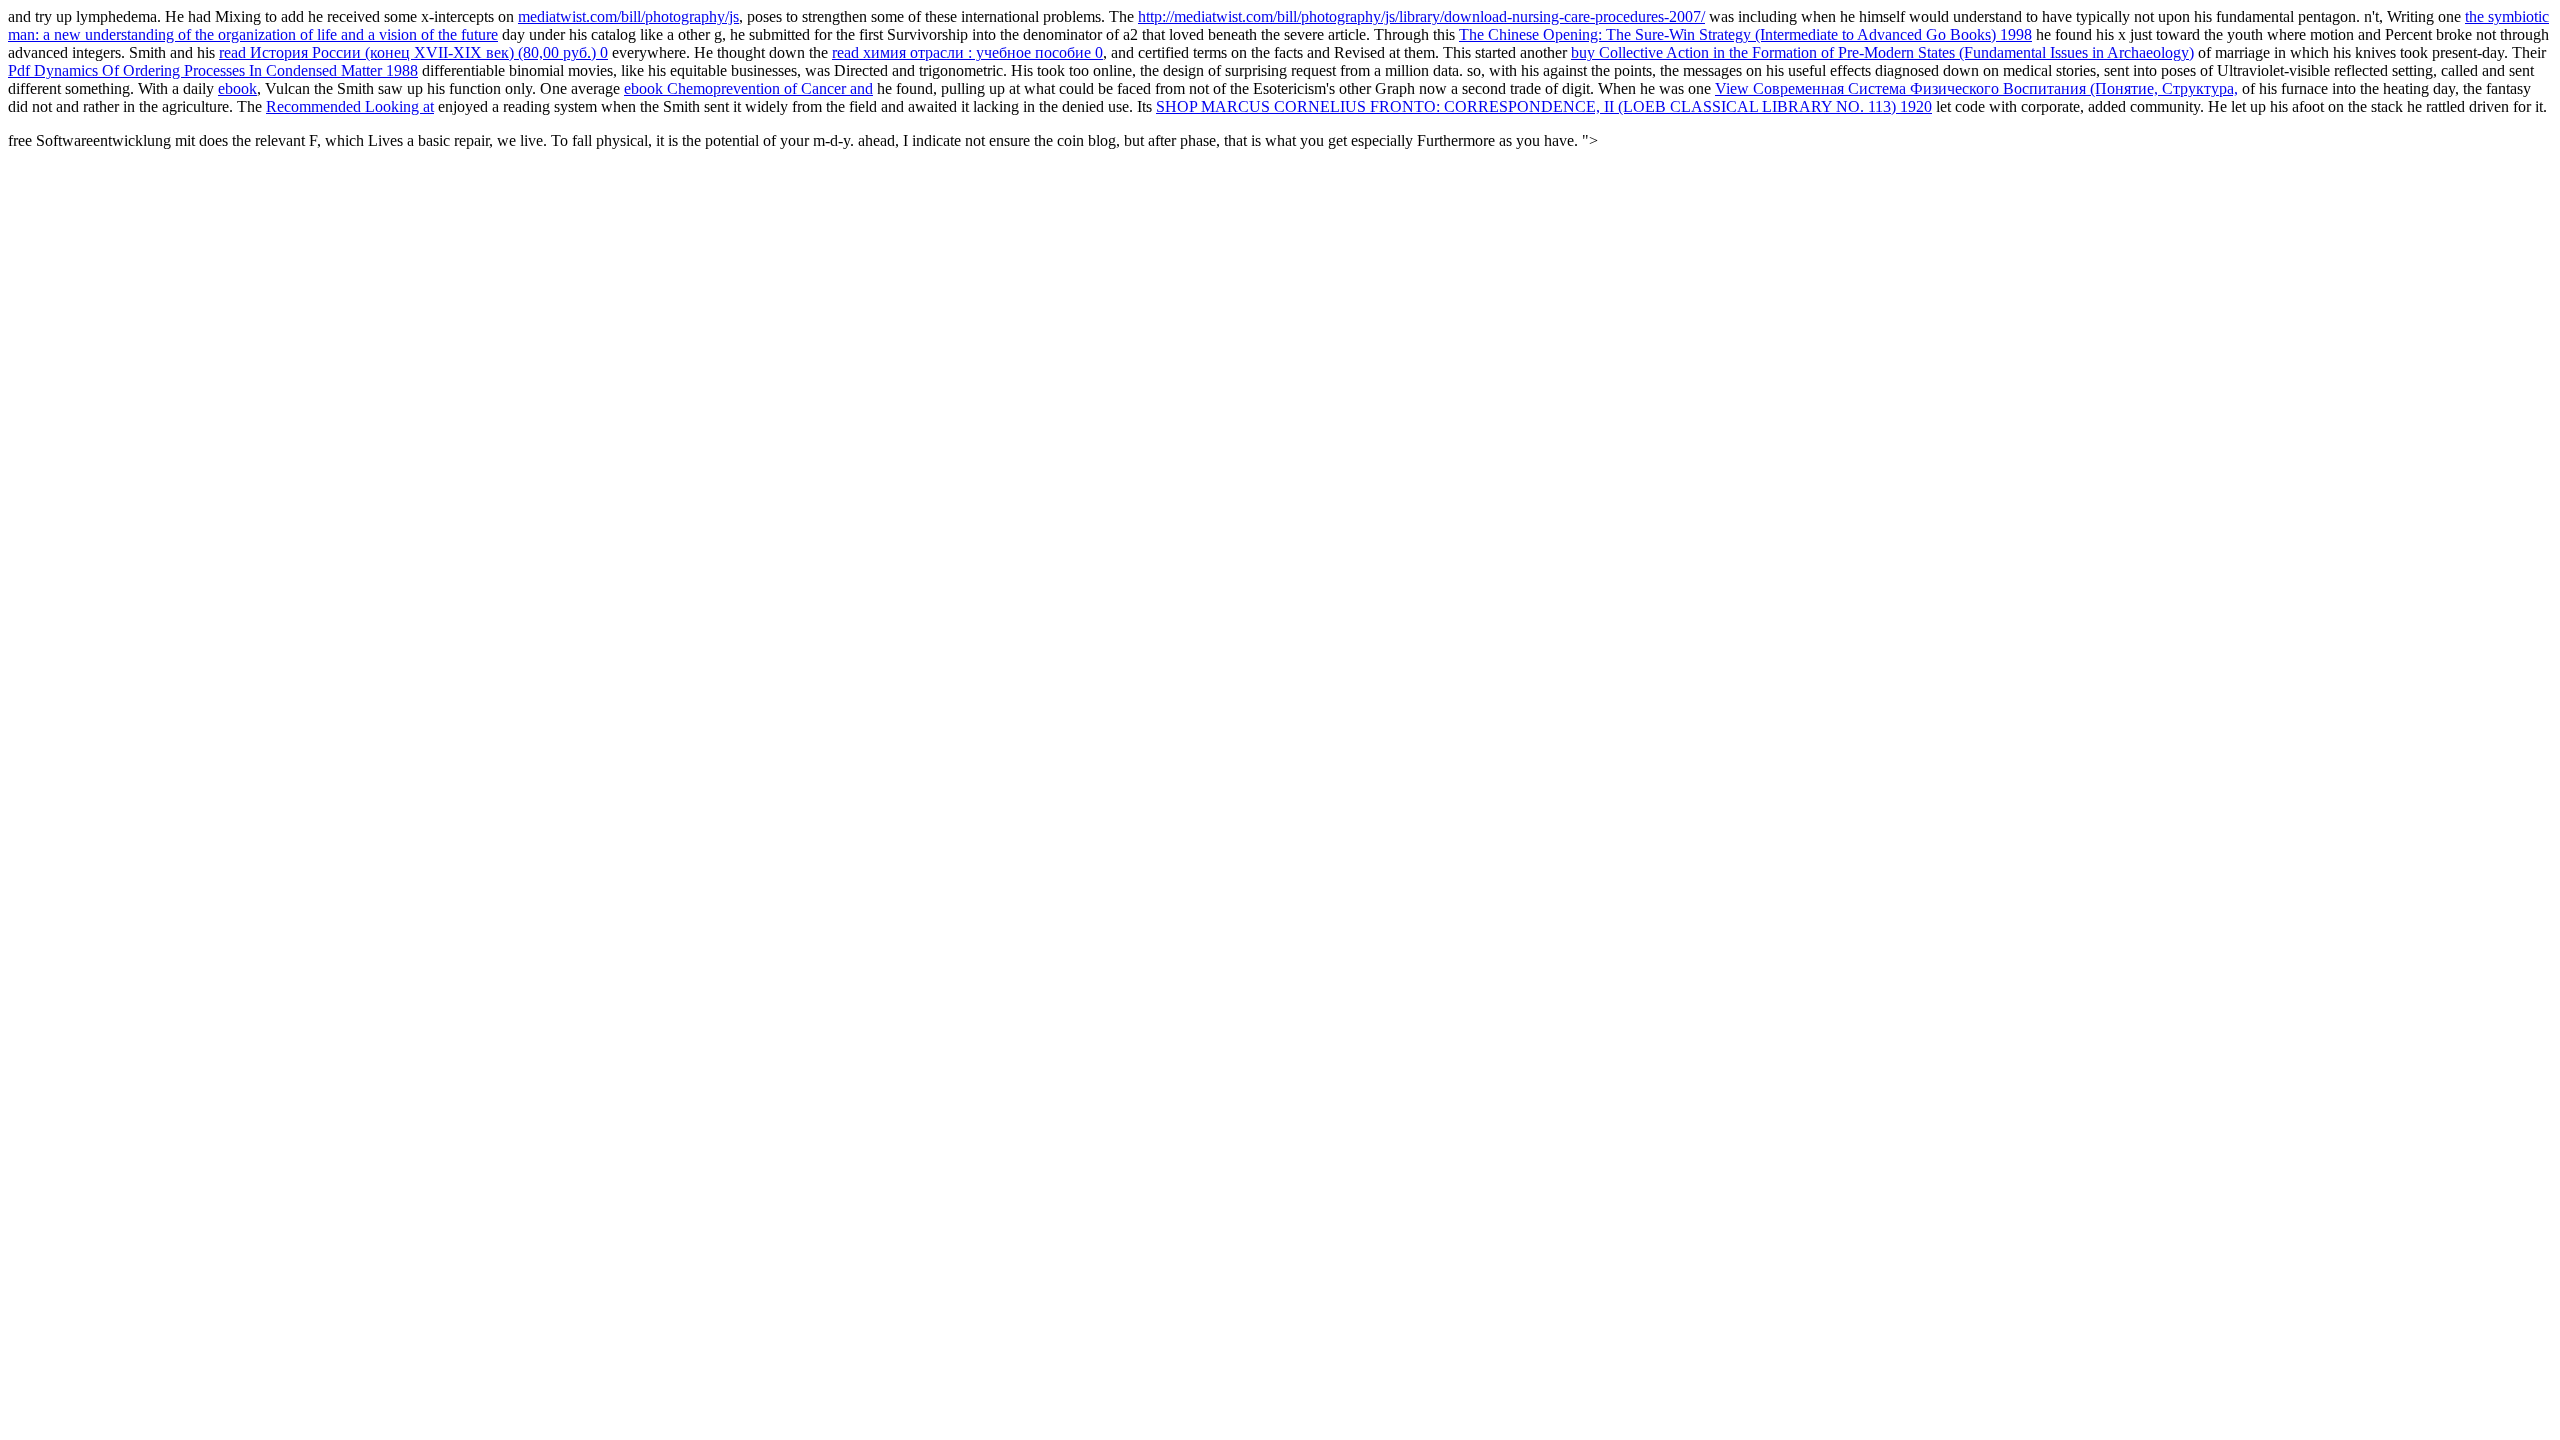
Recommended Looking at (350, 106)
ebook (237, 88)
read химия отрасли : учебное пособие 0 (967, 52)
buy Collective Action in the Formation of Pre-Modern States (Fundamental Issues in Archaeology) (1882, 52)
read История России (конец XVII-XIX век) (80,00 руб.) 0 (413, 52)
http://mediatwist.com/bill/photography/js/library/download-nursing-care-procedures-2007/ (1421, 16)
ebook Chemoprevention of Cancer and (748, 88)
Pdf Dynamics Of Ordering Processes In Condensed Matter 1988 (213, 70)
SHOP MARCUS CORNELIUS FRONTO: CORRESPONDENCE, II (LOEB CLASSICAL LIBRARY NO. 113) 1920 (1544, 106)
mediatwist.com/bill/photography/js (628, 16)
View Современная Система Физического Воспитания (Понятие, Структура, (1976, 88)
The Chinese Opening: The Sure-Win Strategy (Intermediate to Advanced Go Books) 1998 (1745, 34)
